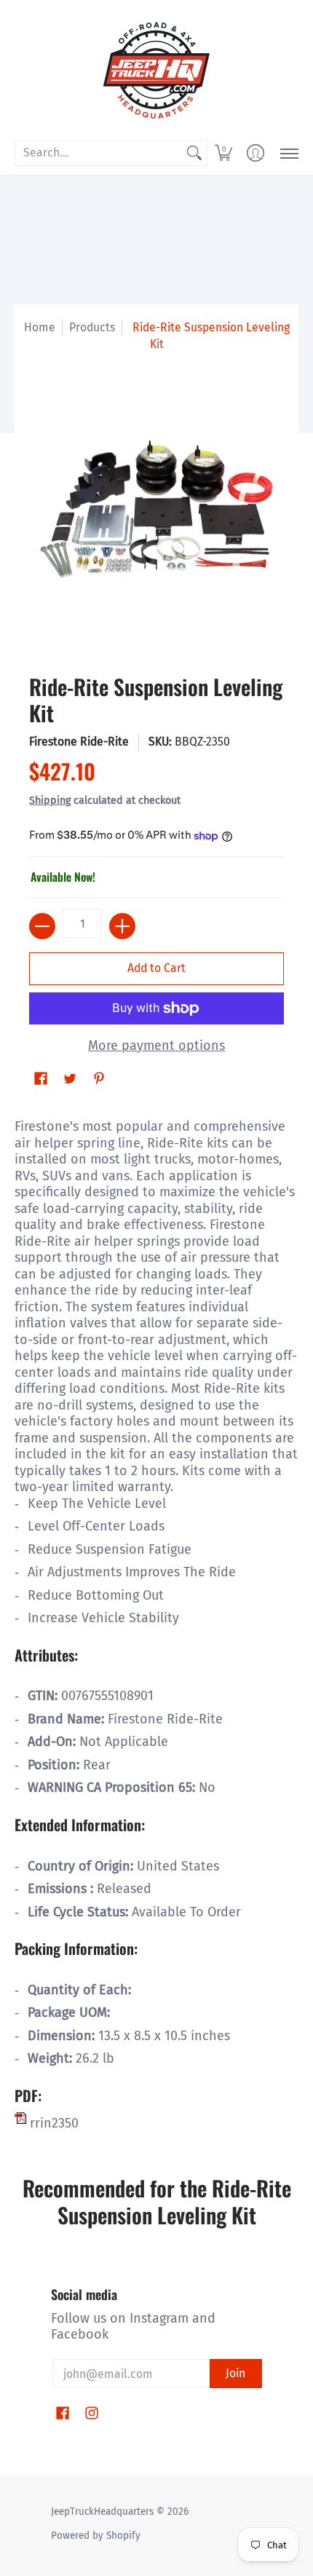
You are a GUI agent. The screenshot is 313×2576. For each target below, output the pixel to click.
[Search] (194, 153)
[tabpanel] (156, 1621)
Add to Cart (156, 968)
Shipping (50, 801)
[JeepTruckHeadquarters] (156, 69)
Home (40, 327)
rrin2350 (52, 2123)
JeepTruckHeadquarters (102, 2512)
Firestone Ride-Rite (79, 742)
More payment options (156, 1046)
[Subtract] (42, 926)
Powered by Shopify (96, 2536)
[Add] (122, 926)
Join (235, 2373)
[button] (223, 153)
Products (92, 327)
